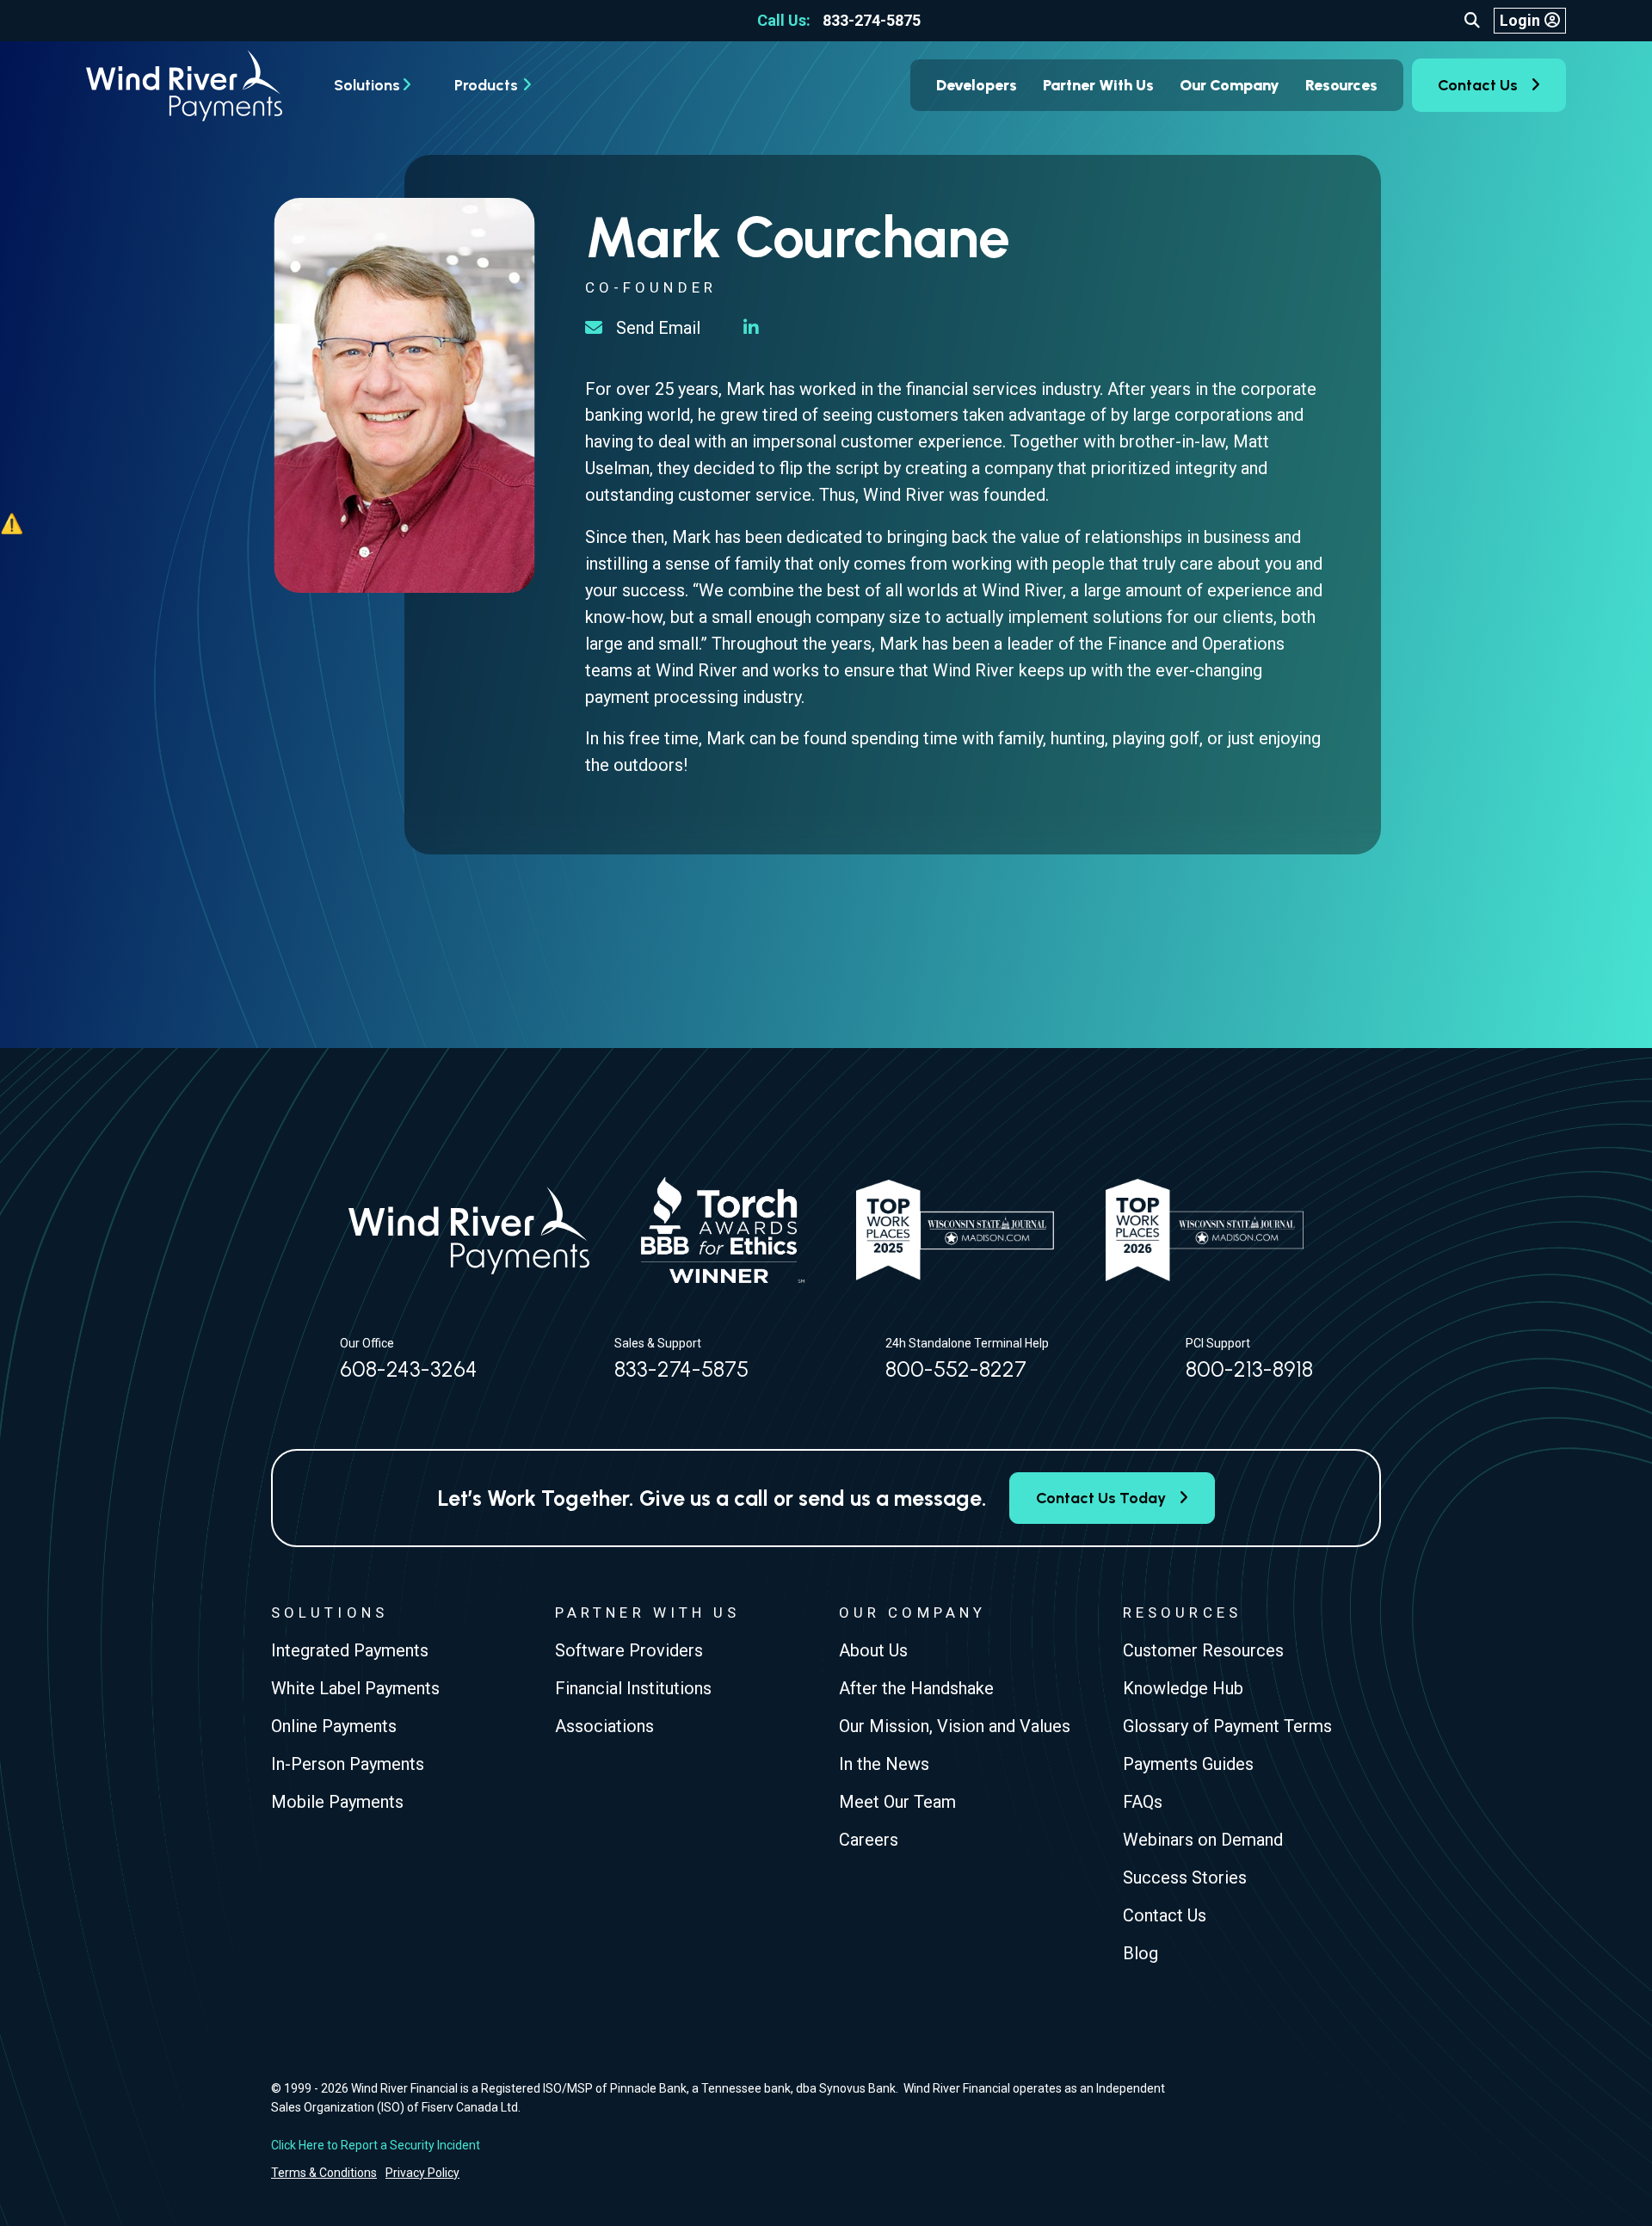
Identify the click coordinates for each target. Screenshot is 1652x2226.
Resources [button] (1341, 85)
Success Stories (1185, 1878)
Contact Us (1478, 85)
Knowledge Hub (1183, 1688)
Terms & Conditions (324, 2173)
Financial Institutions (633, 1688)
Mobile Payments (337, 1802)
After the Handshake (916, 1688)
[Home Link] (184, 86)
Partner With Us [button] (1098, 85)
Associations (604, 1726)
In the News (884, 1764)
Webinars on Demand (1203, 1840)
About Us (873, 1650)
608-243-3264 (409, 1369)
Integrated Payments (350, 1650)
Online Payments (334, 1726)
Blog (1140, 1953)
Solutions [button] (367, 85)
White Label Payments (355, 1688)
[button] (1472, 21)
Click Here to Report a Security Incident (376, 2145)
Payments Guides (1188, 1764)
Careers (869, 1840)
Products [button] (486, 85)
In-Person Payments (348, 1764)
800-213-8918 (1249, 1369)
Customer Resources (1203, 1650)
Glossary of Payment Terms (1227, 1726)
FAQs (1143, 1802)
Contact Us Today (1101, 1498)
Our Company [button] (1230, 85)
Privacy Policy (422, 2173)
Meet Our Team (897, 1802)
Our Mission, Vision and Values (955, 1726)
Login (1520, 20)
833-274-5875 (839, 20)
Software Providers (629, 1650)
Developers (977, 85)
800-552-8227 (956, 1369)
